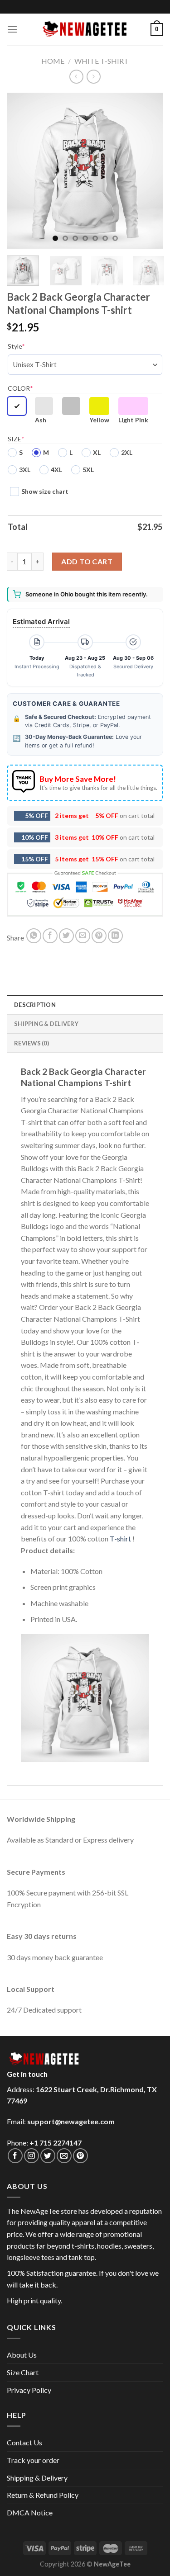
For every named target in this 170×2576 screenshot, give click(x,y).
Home (53, 61)
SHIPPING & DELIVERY (46, 1024)
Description (35, 1005)
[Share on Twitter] (66, 936)
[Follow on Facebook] (15, 2156)
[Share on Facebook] (50, 936)
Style (16, 346)
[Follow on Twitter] (48, 2156)
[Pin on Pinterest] (99, 936)
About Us (22, 2355)
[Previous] (21, 171)
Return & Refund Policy (43, 2495)
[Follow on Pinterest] (80, 2156)
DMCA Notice (30, 2512)
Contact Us (24, 2442)
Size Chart (23, 2372)
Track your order (33, 2460)
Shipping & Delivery (37, 2478)
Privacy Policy (29, 2390)
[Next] (149, 171)
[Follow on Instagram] (32, 2156)
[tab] (85, 1004)
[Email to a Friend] (83, 936)
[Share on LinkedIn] (115, 936)
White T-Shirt (102, 61)
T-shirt (120, 1539)
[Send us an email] (64, 2156)
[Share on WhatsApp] (34, 936)
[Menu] (12, 29)
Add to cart (87, 561)
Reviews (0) (32, 1043)
